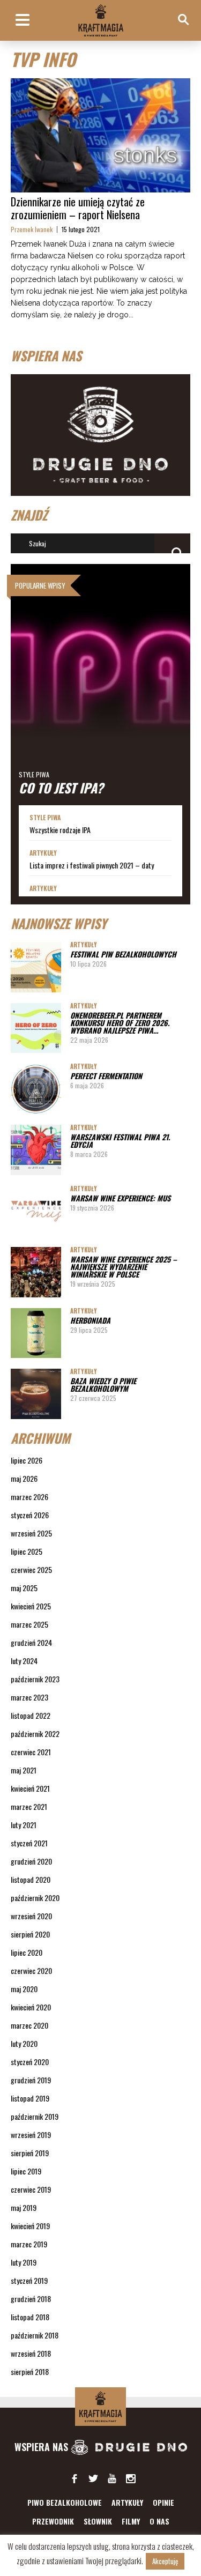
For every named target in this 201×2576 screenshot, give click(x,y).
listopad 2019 (30, 2098)
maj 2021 (24, 1770)
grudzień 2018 (31, 2299)
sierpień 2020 (30, 1934)
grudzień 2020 (31, 1861)
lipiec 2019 (26, 2171)
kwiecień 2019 (30, 2226)
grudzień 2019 (31, 2080)
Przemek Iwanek (32, 229)
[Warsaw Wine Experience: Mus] (36, 1211)
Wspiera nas (43, 2447)
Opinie (163, 2502)
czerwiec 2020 (31, 1970)
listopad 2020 (31, 1879)
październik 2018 (35, 2335)
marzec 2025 (29, 1624)
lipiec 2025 (27, 1551)
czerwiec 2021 (31, 1752)
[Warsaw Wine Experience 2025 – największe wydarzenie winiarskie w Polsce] (36, 1272)
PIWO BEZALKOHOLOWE (65, 2502)
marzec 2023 (29, 1697)
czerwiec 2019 (31, 2189)
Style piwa (34, 774)
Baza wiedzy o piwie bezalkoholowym (103, 1384)
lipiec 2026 (27, 1460)
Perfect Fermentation (106, 1076)
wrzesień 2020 (31, 1916)
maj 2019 (24, 2207)
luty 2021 (24, 1825)
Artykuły (43, 853)
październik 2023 (35, 1679)
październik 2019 (35, 2116)
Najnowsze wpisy (59, 923)
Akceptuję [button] (165, 2561)
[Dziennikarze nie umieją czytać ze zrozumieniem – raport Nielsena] (100, 136)
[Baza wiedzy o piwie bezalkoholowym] (36, 1394)
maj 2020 (24, 1989)
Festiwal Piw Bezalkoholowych (123, 954)
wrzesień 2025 (31, 1533)
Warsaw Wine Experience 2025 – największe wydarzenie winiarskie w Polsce (124, 1267)
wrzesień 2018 (31, 2353)
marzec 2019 (29, 2244)
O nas (159, 2521)
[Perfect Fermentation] (36, 1089)
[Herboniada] (36, 1333)
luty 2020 (24, 2043)
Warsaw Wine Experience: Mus (120, 1198)
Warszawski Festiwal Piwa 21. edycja (120, 1141)
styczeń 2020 (30, 2062)
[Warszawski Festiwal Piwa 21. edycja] (36, 1150)
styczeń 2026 (30, 1515)
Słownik (98, 2521)
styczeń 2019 (29, 2280)
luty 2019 (24, 2262)
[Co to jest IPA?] (100, 685)
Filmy (131, 2521)
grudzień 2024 (31, 1642)
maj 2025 (24, 1588)
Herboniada (90, 1320)
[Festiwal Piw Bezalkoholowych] (36, 967)
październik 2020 (35, 1898)
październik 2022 (35, 1734)
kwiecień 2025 (31, 1606)
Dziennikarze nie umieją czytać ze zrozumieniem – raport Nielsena (78, 208)
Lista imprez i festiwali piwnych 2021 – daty (92, 865)
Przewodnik (53, 2521)
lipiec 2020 (27, 1952)
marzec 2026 (29, 1497)
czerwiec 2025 (31, 1569)
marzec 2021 (29, 1806)
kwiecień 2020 (31, 2007)
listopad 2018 (30, 2317)
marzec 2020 (29, 2025)
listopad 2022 (31, 1715)
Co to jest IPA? (61, 788)
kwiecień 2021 (30, 1788)
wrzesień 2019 (31, 2135)
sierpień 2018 (30, 2371)
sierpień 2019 (30, 2153)
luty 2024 (24, 1661)
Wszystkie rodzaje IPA (60, 830)
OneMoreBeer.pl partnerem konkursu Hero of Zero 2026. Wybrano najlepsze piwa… (120, 1023)
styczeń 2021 (29, 1843)
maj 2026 (24, 1478)
